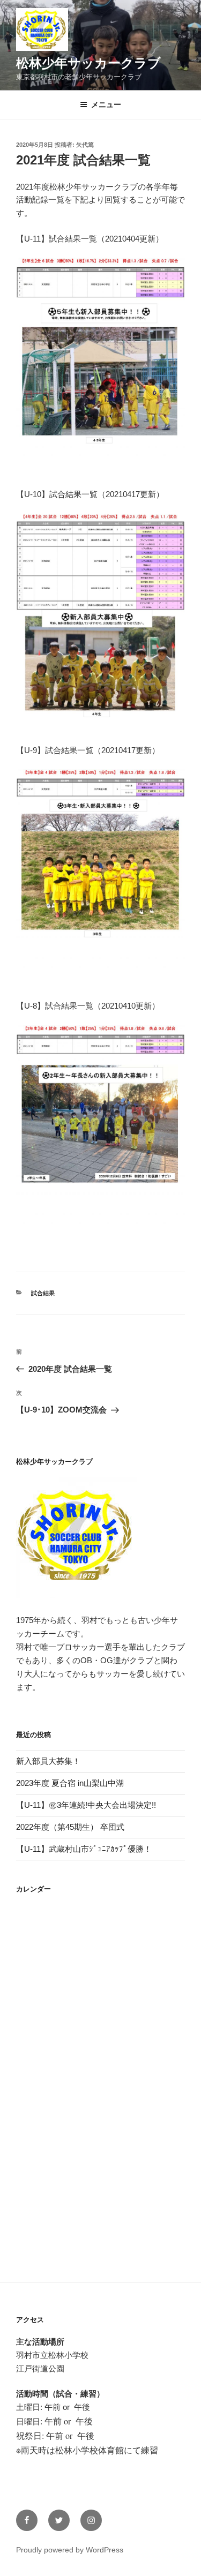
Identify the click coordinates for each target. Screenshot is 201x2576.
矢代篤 (85, 145)
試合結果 (43, 1293)
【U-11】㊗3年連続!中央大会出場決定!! (86, 1805)
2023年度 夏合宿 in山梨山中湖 (70, 1783)
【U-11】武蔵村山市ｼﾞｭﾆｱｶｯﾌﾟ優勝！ (84, 1849)
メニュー (106, 104)
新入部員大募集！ (48, 1761)
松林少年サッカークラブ (88, 63)
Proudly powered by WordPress (70, 2550)
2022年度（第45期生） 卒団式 (70, 1827)
